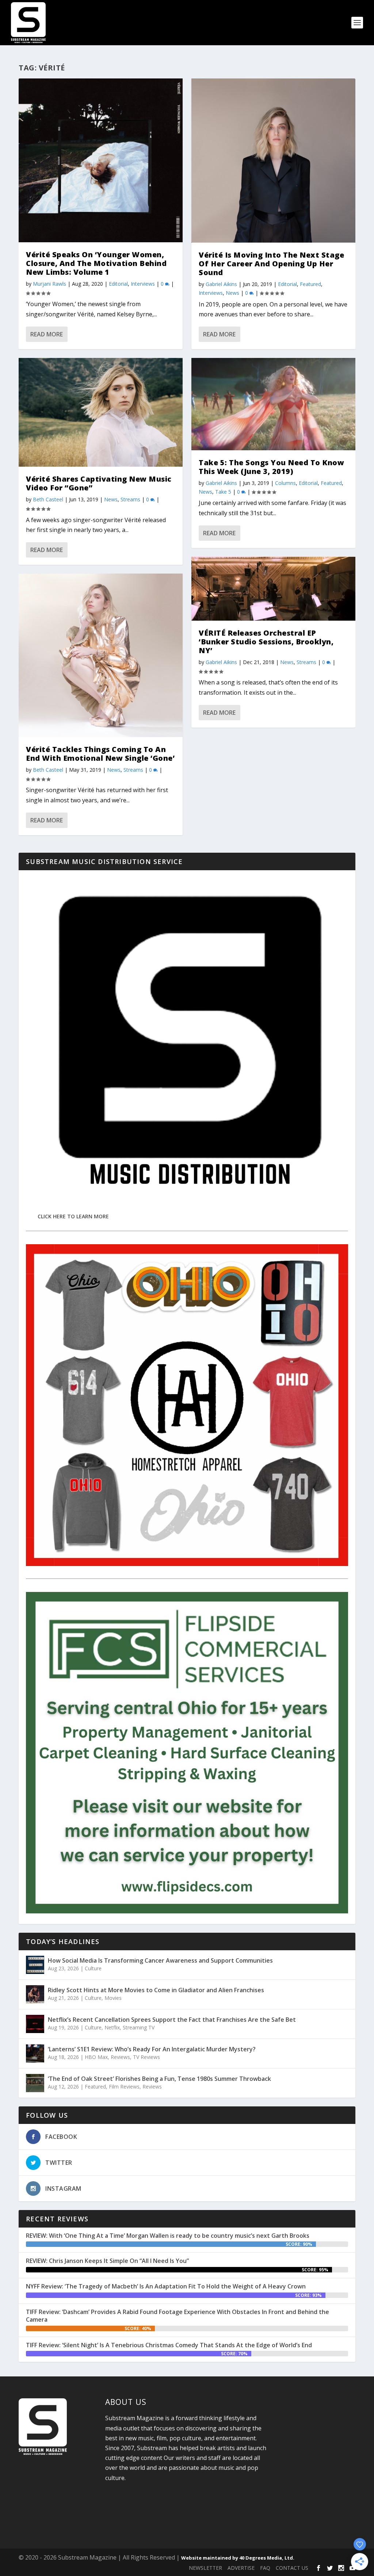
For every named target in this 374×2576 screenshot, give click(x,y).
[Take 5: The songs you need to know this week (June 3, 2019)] (273, 404)
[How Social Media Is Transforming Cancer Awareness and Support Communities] (35, 1965)
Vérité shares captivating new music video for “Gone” (99, 483)
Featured (310, 284)
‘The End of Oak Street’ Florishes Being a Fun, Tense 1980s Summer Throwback (159, 2079)
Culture (93, 1968)
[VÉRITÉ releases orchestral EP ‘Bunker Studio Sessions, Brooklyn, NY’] (273, 589)
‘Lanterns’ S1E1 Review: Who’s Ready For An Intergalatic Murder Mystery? (152, 2049)
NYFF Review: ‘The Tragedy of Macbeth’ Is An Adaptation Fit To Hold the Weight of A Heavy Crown (166, 2286)
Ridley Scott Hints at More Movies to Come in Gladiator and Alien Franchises (156, 1990)
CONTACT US (292, 2568)
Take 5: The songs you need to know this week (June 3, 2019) (271, 467)
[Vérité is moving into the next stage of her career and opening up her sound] (273, 161)
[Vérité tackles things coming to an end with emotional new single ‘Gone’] (101, 655)
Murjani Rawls (49, 284)
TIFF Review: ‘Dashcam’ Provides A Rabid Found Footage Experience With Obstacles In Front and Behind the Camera (178, 2316)
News (111, 499)
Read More (47, 334)
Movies (113, 1998)
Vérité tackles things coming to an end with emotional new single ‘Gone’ (100, 754)
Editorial (118, 284)
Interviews (143, 284)
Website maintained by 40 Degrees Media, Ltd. (238, 2558)
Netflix (112, 2027)
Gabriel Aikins (221, 284)
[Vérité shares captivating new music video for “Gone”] (101, 412)
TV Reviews (146, 2057)
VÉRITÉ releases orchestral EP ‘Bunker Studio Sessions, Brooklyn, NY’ (266, 642)
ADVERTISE (241, 2568)
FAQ (265, 2568)
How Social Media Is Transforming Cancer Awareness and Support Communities (160, 1960)
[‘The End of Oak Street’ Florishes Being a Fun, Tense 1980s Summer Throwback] (35, 2083)
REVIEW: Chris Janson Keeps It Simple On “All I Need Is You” (107, 2261)
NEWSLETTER (205, 2568)
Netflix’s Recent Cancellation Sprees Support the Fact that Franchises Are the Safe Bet (172, 2020)
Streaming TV (139, 2027)
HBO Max (96, 2057)
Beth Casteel (48, 499)
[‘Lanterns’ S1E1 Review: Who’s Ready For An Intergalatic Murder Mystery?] (35, 2054)
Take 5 (223, 492)
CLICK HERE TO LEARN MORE (73, 1216)
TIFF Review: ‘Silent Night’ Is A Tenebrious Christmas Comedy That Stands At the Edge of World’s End (169, 2345)
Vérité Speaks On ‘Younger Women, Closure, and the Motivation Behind (96, 263)
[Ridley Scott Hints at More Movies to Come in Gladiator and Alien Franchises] (35, 1994)
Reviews (120, 2057)
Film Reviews (124, 2087)
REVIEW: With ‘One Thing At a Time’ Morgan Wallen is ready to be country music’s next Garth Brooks (168, 2236)
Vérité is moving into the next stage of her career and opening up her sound (271, 264)
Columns (285, 483)
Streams (130, 499)
